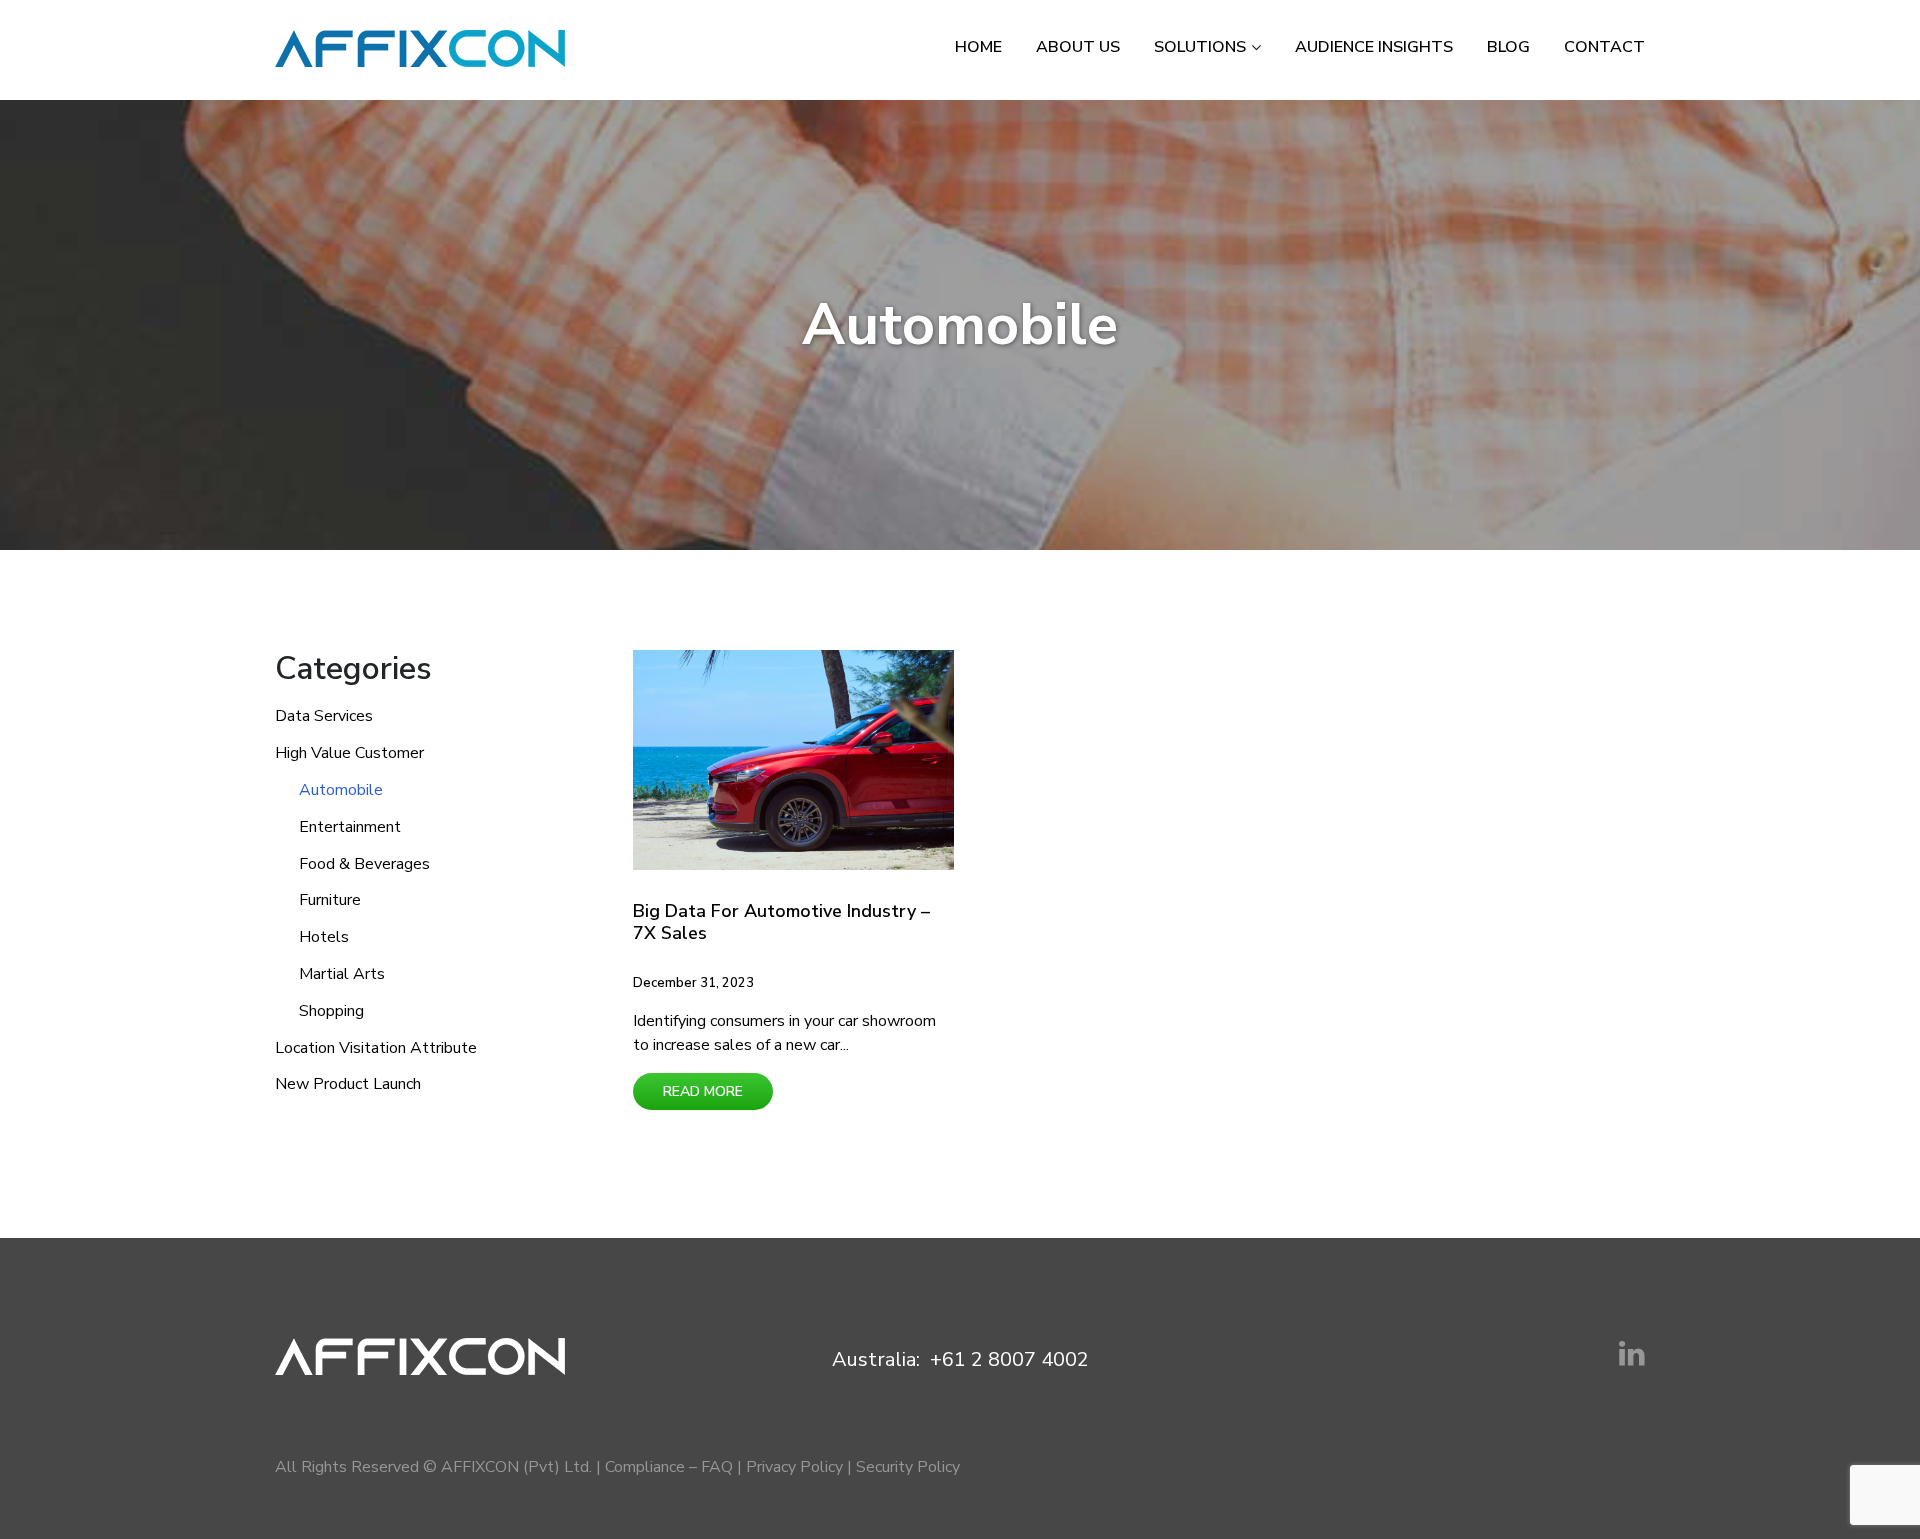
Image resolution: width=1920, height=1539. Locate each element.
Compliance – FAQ (669, 1467)
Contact (1604, 47)
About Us (1078, 47)
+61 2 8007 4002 (1009, 1359)
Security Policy (908, 1467)
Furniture (330, 900)
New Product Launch (348, 1084)
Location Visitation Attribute (376, 1048)
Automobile (341, 790)
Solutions (1200, 47)
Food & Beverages (364, 864)
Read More (703, 1091)
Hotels (324, 937)
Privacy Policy (794, 1467)
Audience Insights (1374, 47)
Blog (1508, 47)
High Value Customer (349, 753)
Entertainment (350, 827)
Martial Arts (342, 974)
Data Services (324, 716)
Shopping (331, 1011)
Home (978, 47)
